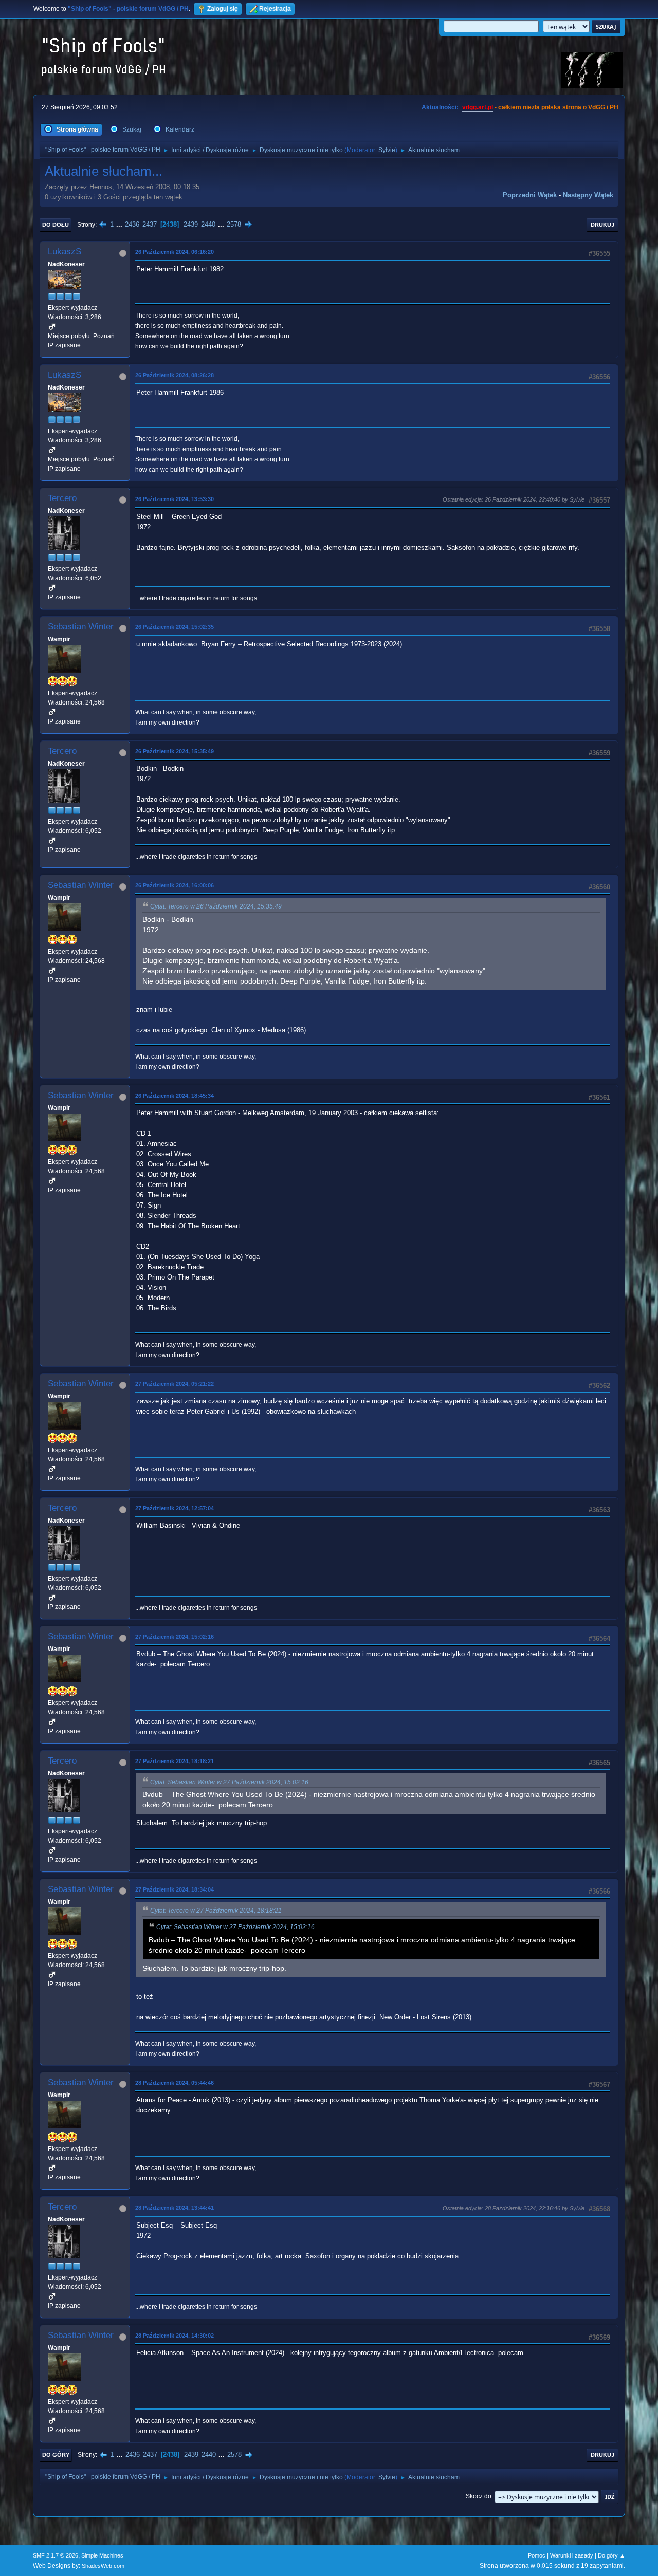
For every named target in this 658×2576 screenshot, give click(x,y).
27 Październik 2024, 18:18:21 (175, 1761)
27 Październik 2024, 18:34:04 (175, 1889)
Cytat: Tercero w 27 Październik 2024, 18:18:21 (216, 1911)
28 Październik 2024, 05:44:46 (175, 2083)
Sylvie (387, 150)
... (120, 224)
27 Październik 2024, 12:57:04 (175, 1508)
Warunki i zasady (572, 2555)
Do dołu (56, 225)
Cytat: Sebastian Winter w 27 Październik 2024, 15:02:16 (229, 1782)
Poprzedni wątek (530, 195)
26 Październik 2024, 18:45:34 (175, 1096)
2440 (208, 224)
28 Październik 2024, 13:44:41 (175, 2208)
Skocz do (479, 2496)
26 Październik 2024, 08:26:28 (175, 375)
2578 (234, 224)
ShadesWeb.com (103, 2566)
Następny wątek (588, 195)
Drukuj (602, 225)
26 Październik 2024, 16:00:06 (175, 885)
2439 (191, 224)
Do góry (56, 2455)
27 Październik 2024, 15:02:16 (175, 1637)
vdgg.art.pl (478, 107)
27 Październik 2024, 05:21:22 (175, 1384)
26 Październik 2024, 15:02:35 (175, 627)
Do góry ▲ (611, 2555)
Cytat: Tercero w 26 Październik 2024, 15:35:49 (216, 906)
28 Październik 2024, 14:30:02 (175, 2336)
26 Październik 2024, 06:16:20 (175, 252)
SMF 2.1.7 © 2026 (56, 2555)
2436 (132, 224)
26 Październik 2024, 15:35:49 (175, 751)
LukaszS (65, 252)
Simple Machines (102, 2555)
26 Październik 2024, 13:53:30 (175, 499)
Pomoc (537, 2555)
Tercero (62, 498)
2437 (150, 224)
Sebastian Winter (81, 627)
